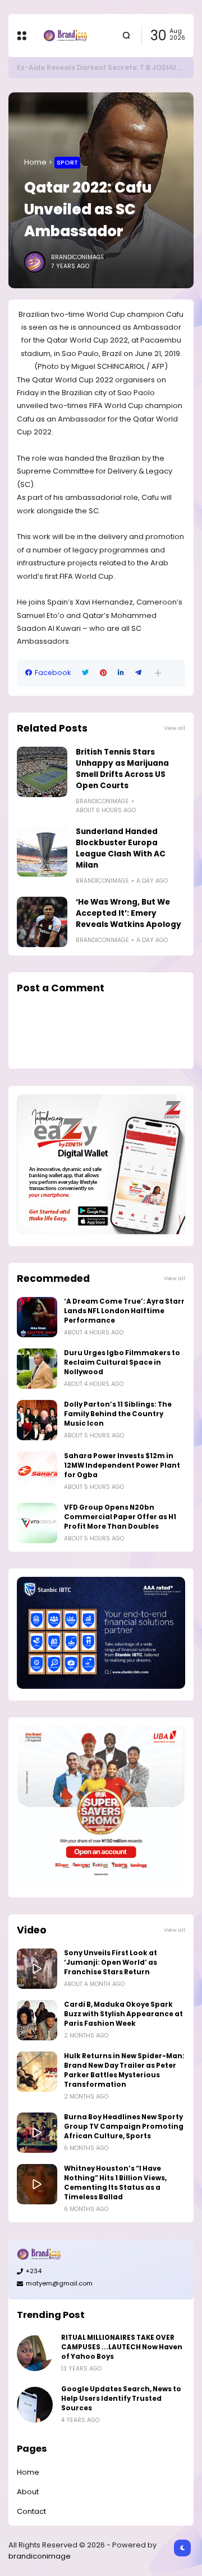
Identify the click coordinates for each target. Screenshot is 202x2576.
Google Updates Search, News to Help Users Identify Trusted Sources (121, 2399)
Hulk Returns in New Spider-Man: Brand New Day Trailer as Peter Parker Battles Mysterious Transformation (124, 2070)
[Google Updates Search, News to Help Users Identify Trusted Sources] (35, 2405)
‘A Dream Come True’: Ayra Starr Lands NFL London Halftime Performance (124, 1311)
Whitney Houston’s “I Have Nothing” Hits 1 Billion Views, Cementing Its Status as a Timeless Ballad (115, 2183)
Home (35, 162)
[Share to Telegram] (138, 673)
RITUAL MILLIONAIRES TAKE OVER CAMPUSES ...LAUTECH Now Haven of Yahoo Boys (122, 2347)
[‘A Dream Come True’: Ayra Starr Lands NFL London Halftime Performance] (37, 1317)
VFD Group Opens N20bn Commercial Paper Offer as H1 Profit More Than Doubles (120, 1517)
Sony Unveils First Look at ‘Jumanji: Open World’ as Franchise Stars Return (111, 1963)
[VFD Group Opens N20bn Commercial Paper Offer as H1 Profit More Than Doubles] (37, 1523)
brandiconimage (40, 2556)
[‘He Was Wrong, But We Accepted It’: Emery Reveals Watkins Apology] (42, 922)
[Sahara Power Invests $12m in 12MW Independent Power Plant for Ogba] (37, 1472)
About (28, 2492)
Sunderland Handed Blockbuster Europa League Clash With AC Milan (121, 848)
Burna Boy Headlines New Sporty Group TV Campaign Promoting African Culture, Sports (124, 2127)
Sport (67, 162)
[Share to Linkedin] (121, 673)
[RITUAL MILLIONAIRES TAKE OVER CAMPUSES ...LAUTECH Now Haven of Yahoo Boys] (35, 2353)
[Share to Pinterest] (103, 673)
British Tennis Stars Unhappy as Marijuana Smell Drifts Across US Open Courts (122, 769)
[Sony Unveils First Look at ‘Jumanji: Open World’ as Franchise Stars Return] (37, 1969)
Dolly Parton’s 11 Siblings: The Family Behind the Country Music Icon (118, 1414)
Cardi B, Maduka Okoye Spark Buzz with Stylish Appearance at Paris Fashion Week (123, 2014)
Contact (31, 2511)
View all (175, 728)
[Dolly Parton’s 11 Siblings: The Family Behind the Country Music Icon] (37, 1420)
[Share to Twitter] (85, 673)
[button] (158, 673)
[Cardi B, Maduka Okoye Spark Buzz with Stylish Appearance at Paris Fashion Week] (37, 2020)
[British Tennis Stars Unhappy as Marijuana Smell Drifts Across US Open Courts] (42, 772)
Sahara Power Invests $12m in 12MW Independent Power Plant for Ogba (122, 1465)
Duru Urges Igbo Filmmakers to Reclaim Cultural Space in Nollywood (122, 1362)
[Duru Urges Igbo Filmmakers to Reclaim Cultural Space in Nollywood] (37, 1369)
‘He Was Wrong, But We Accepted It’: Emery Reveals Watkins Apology (128, 913)
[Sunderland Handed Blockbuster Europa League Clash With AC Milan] (42, 851)
